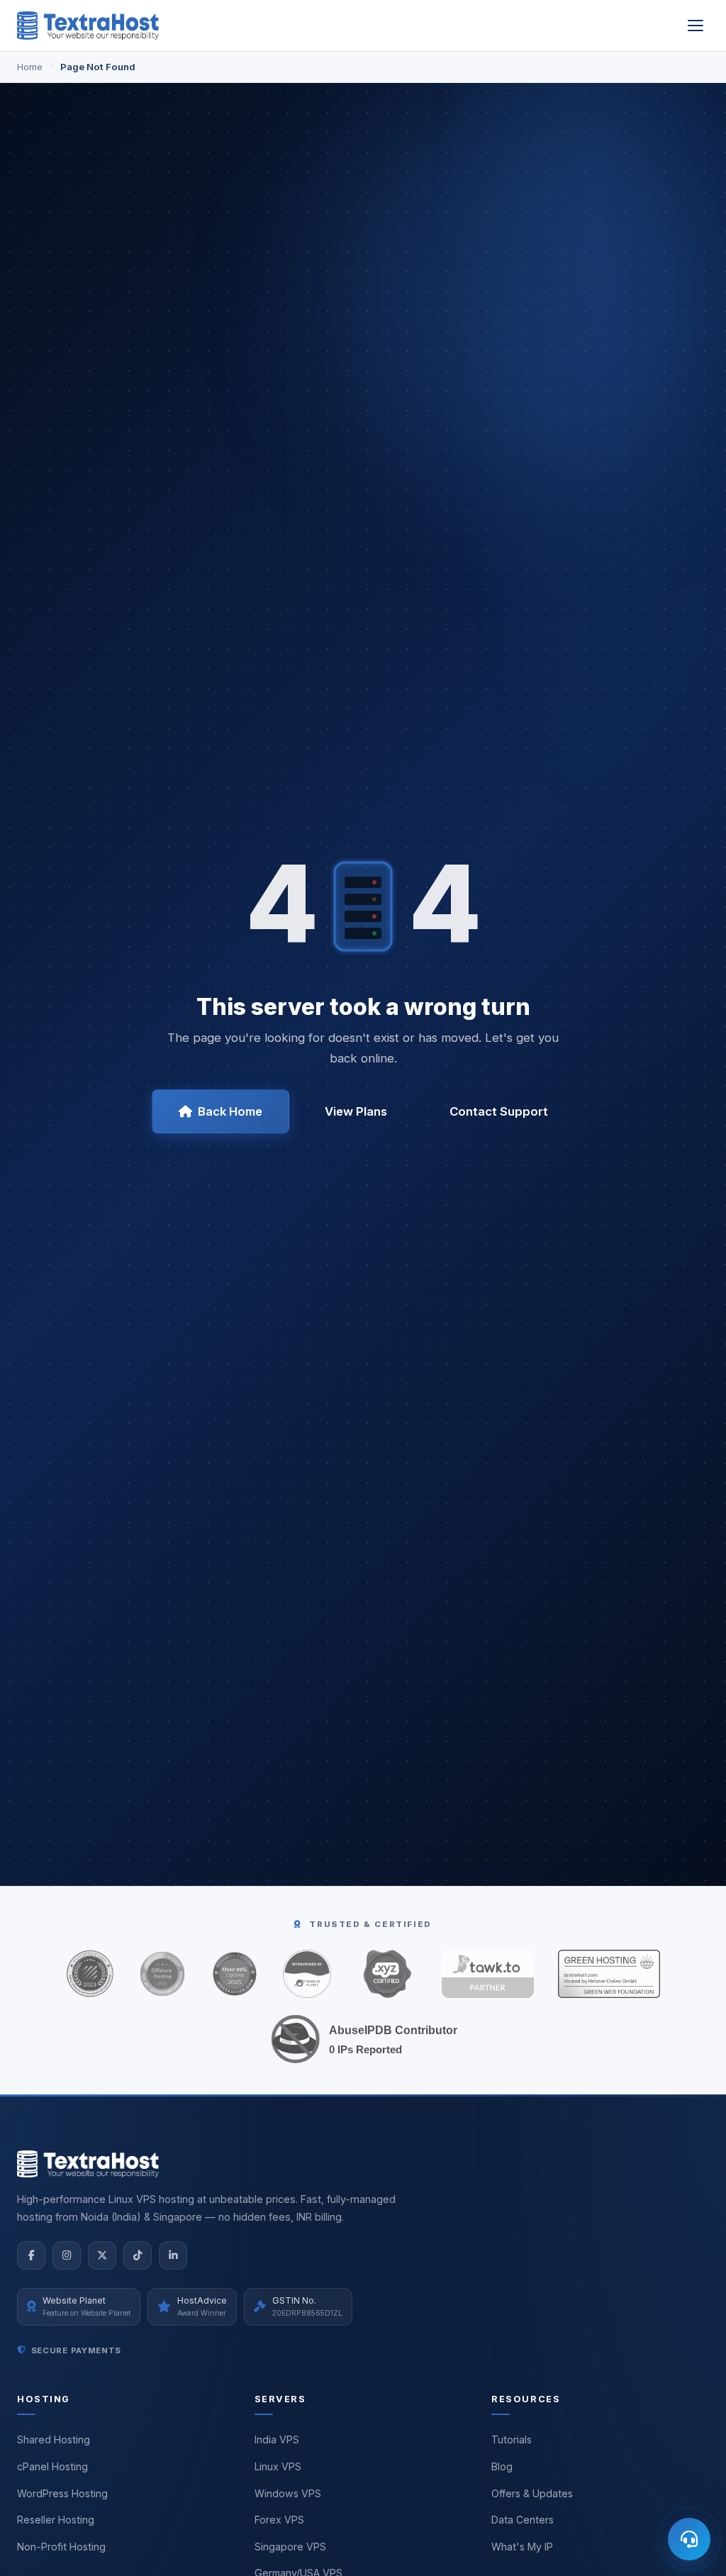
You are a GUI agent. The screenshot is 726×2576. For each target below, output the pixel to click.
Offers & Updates (532, 2493)
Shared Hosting (54, 2439)
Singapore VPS (290, 2547)
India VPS (277, 2439)
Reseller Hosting (56, 2520)
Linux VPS (278, 2466)
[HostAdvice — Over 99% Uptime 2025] (235, 1974)
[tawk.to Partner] (488, 1974)
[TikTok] (138, 2255)
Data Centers (523, 2520)
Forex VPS (279, 2520)
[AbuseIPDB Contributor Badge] (363, 2039)
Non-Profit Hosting (61, 2547)
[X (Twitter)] (102, 2255)
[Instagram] (67, 2255)
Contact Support (499, 1111)
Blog (502, 2466)
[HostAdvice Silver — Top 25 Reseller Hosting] (90, 1974)
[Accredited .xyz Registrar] (386, 1974)
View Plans (356, 1111)
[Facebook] (31, 2255)
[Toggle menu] (696, 26)
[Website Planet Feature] (307, 1974)
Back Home (230, 1111)
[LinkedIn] (173, 2255)
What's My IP (522, 2547)
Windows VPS (288, 2493)
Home (30, 67)
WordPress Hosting (62, 2493)
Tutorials (512, 2439)
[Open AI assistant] (689, 2539)
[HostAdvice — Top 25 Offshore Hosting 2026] (162, 1974)
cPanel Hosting (52, 2466)
